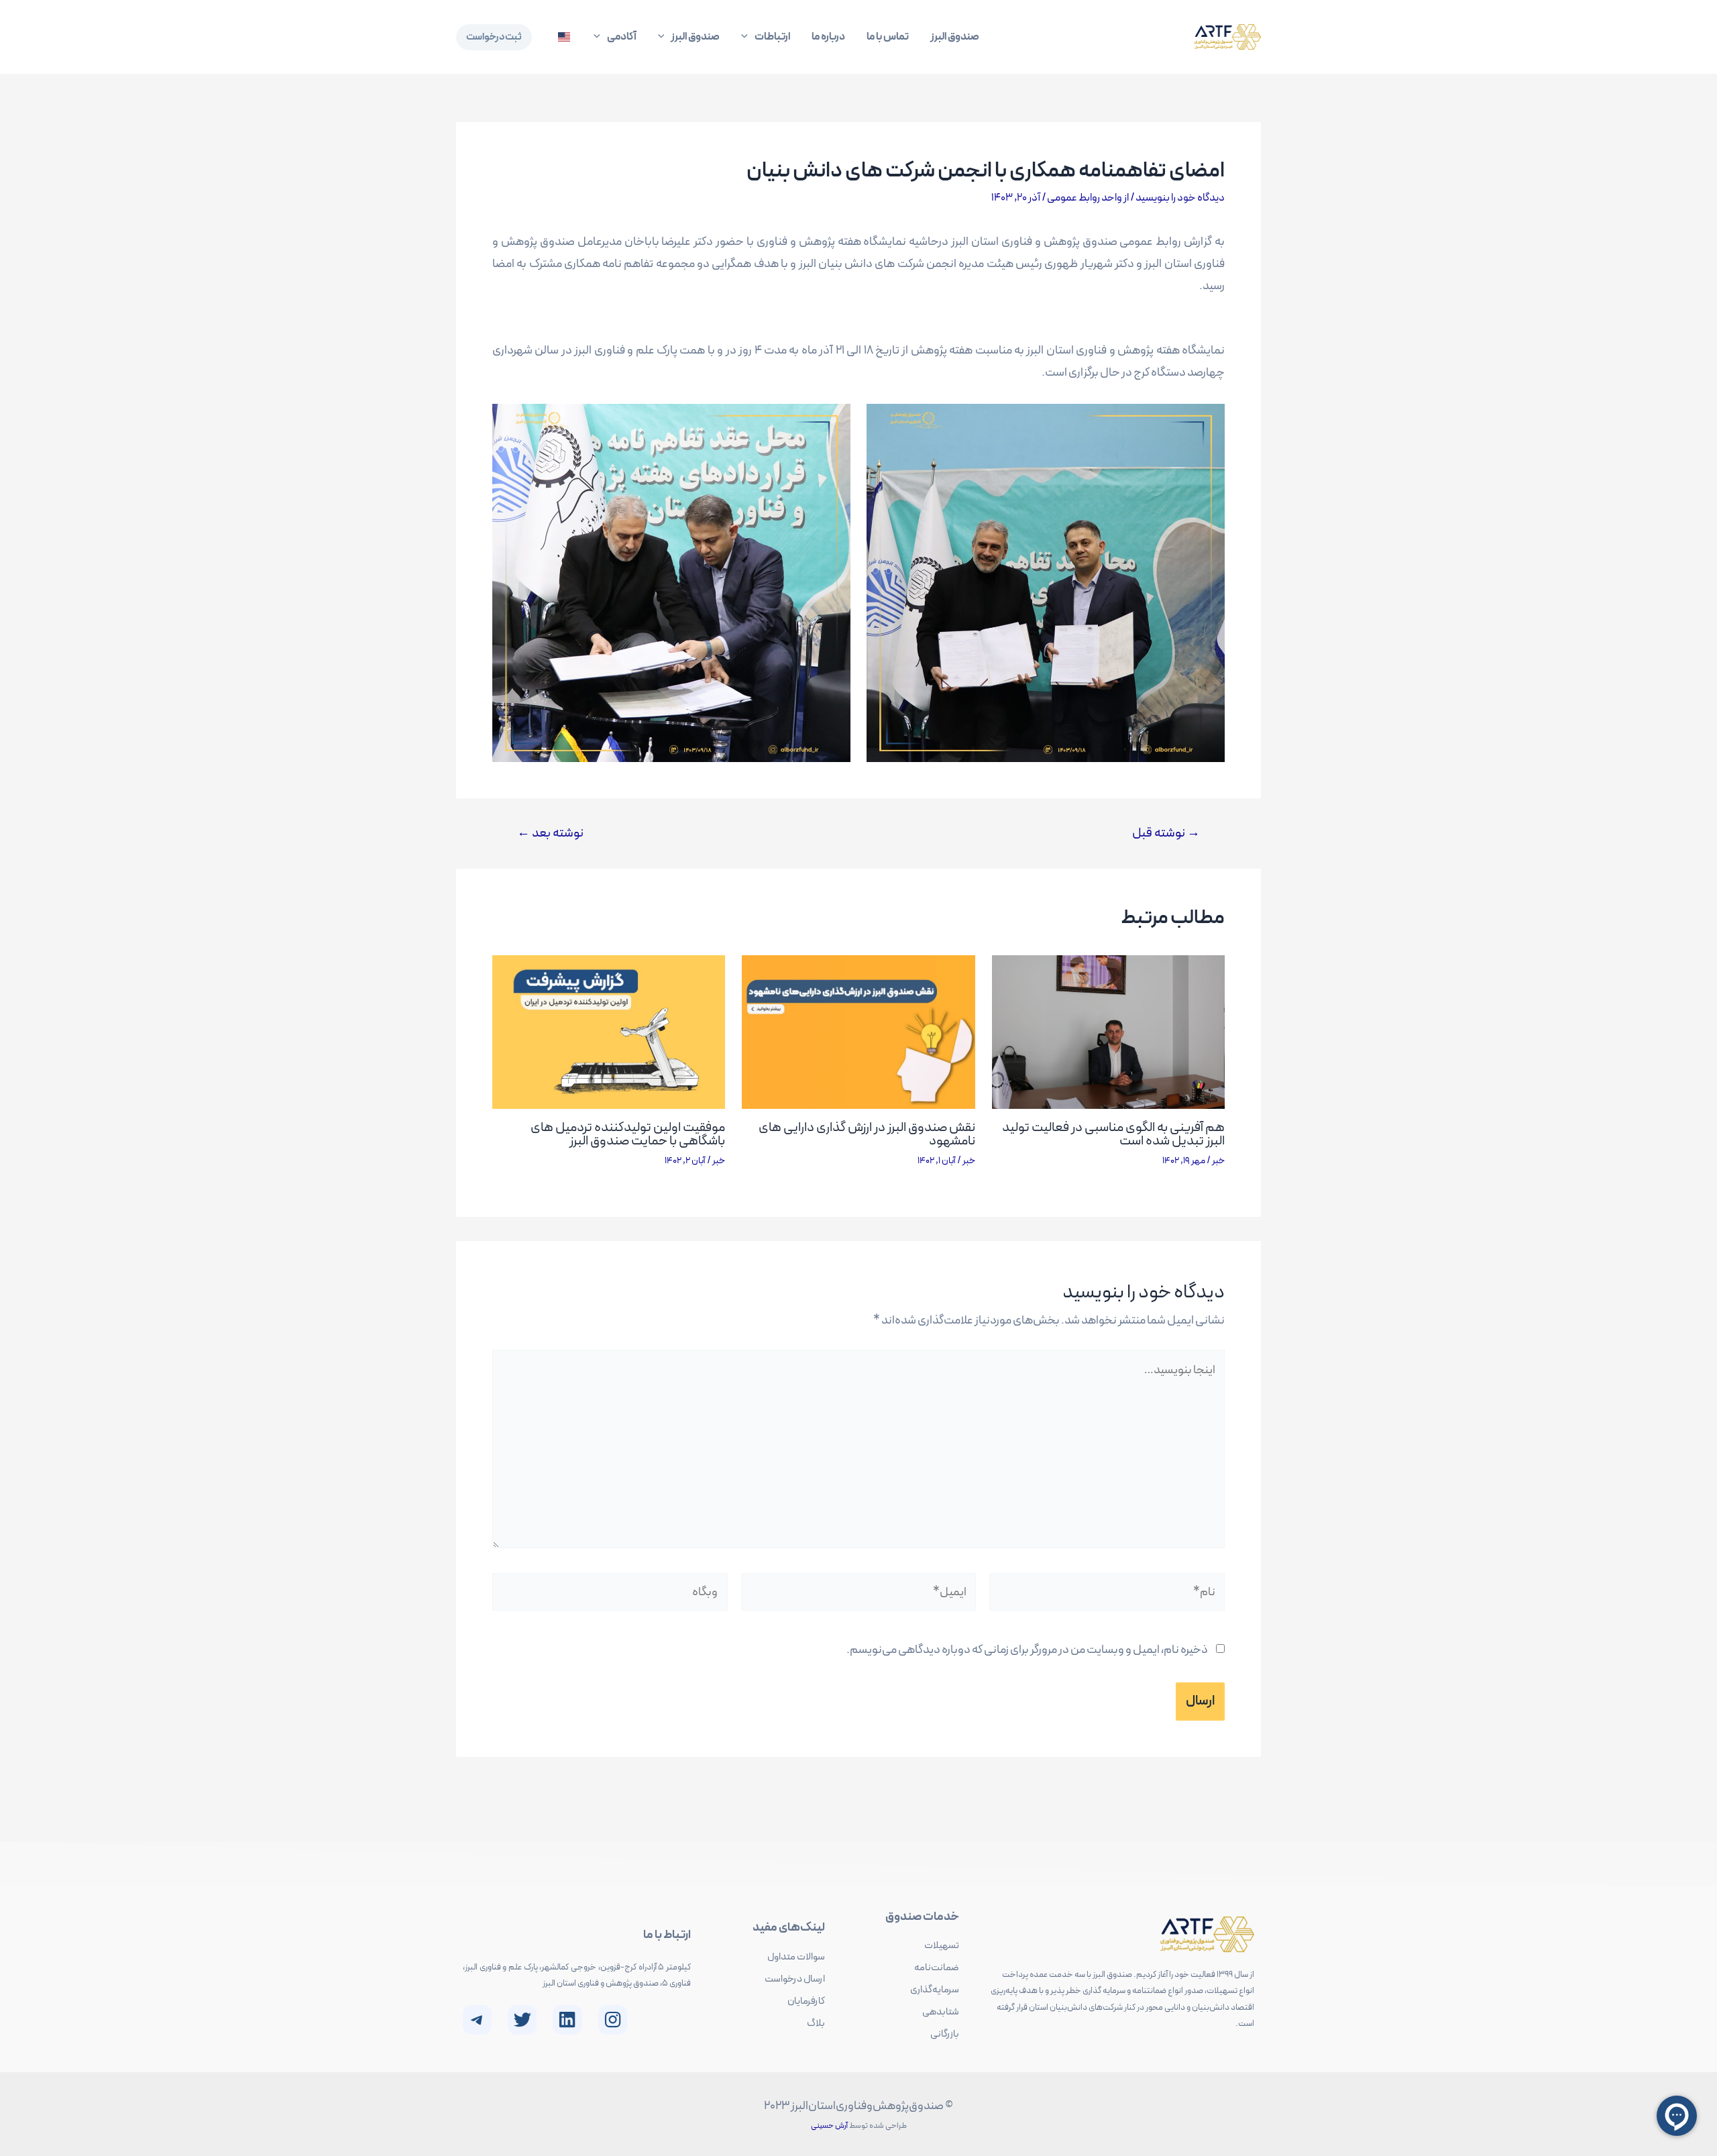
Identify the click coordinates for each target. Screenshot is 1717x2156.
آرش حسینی (829, 2126)
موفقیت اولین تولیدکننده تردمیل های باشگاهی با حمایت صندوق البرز (628, 1134)
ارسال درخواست (795, 1979)
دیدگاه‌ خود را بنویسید (1180, 198)
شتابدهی (941, 2012)
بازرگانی (945, 2034)
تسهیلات (942, 1946)
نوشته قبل (1166, 833)
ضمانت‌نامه (937, 1968)
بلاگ (816, 2024)
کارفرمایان (806, 2001)
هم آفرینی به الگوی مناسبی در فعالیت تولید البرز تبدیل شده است (1113, 1134)
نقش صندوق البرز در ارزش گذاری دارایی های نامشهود (867, 1134)
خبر (1218, 1161)
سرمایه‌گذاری (935, 1990)
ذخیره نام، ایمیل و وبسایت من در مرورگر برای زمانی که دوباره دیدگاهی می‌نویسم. (1027, 1650)
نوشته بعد (550, 833)
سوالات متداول (796, 1957)
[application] (748, 37)
